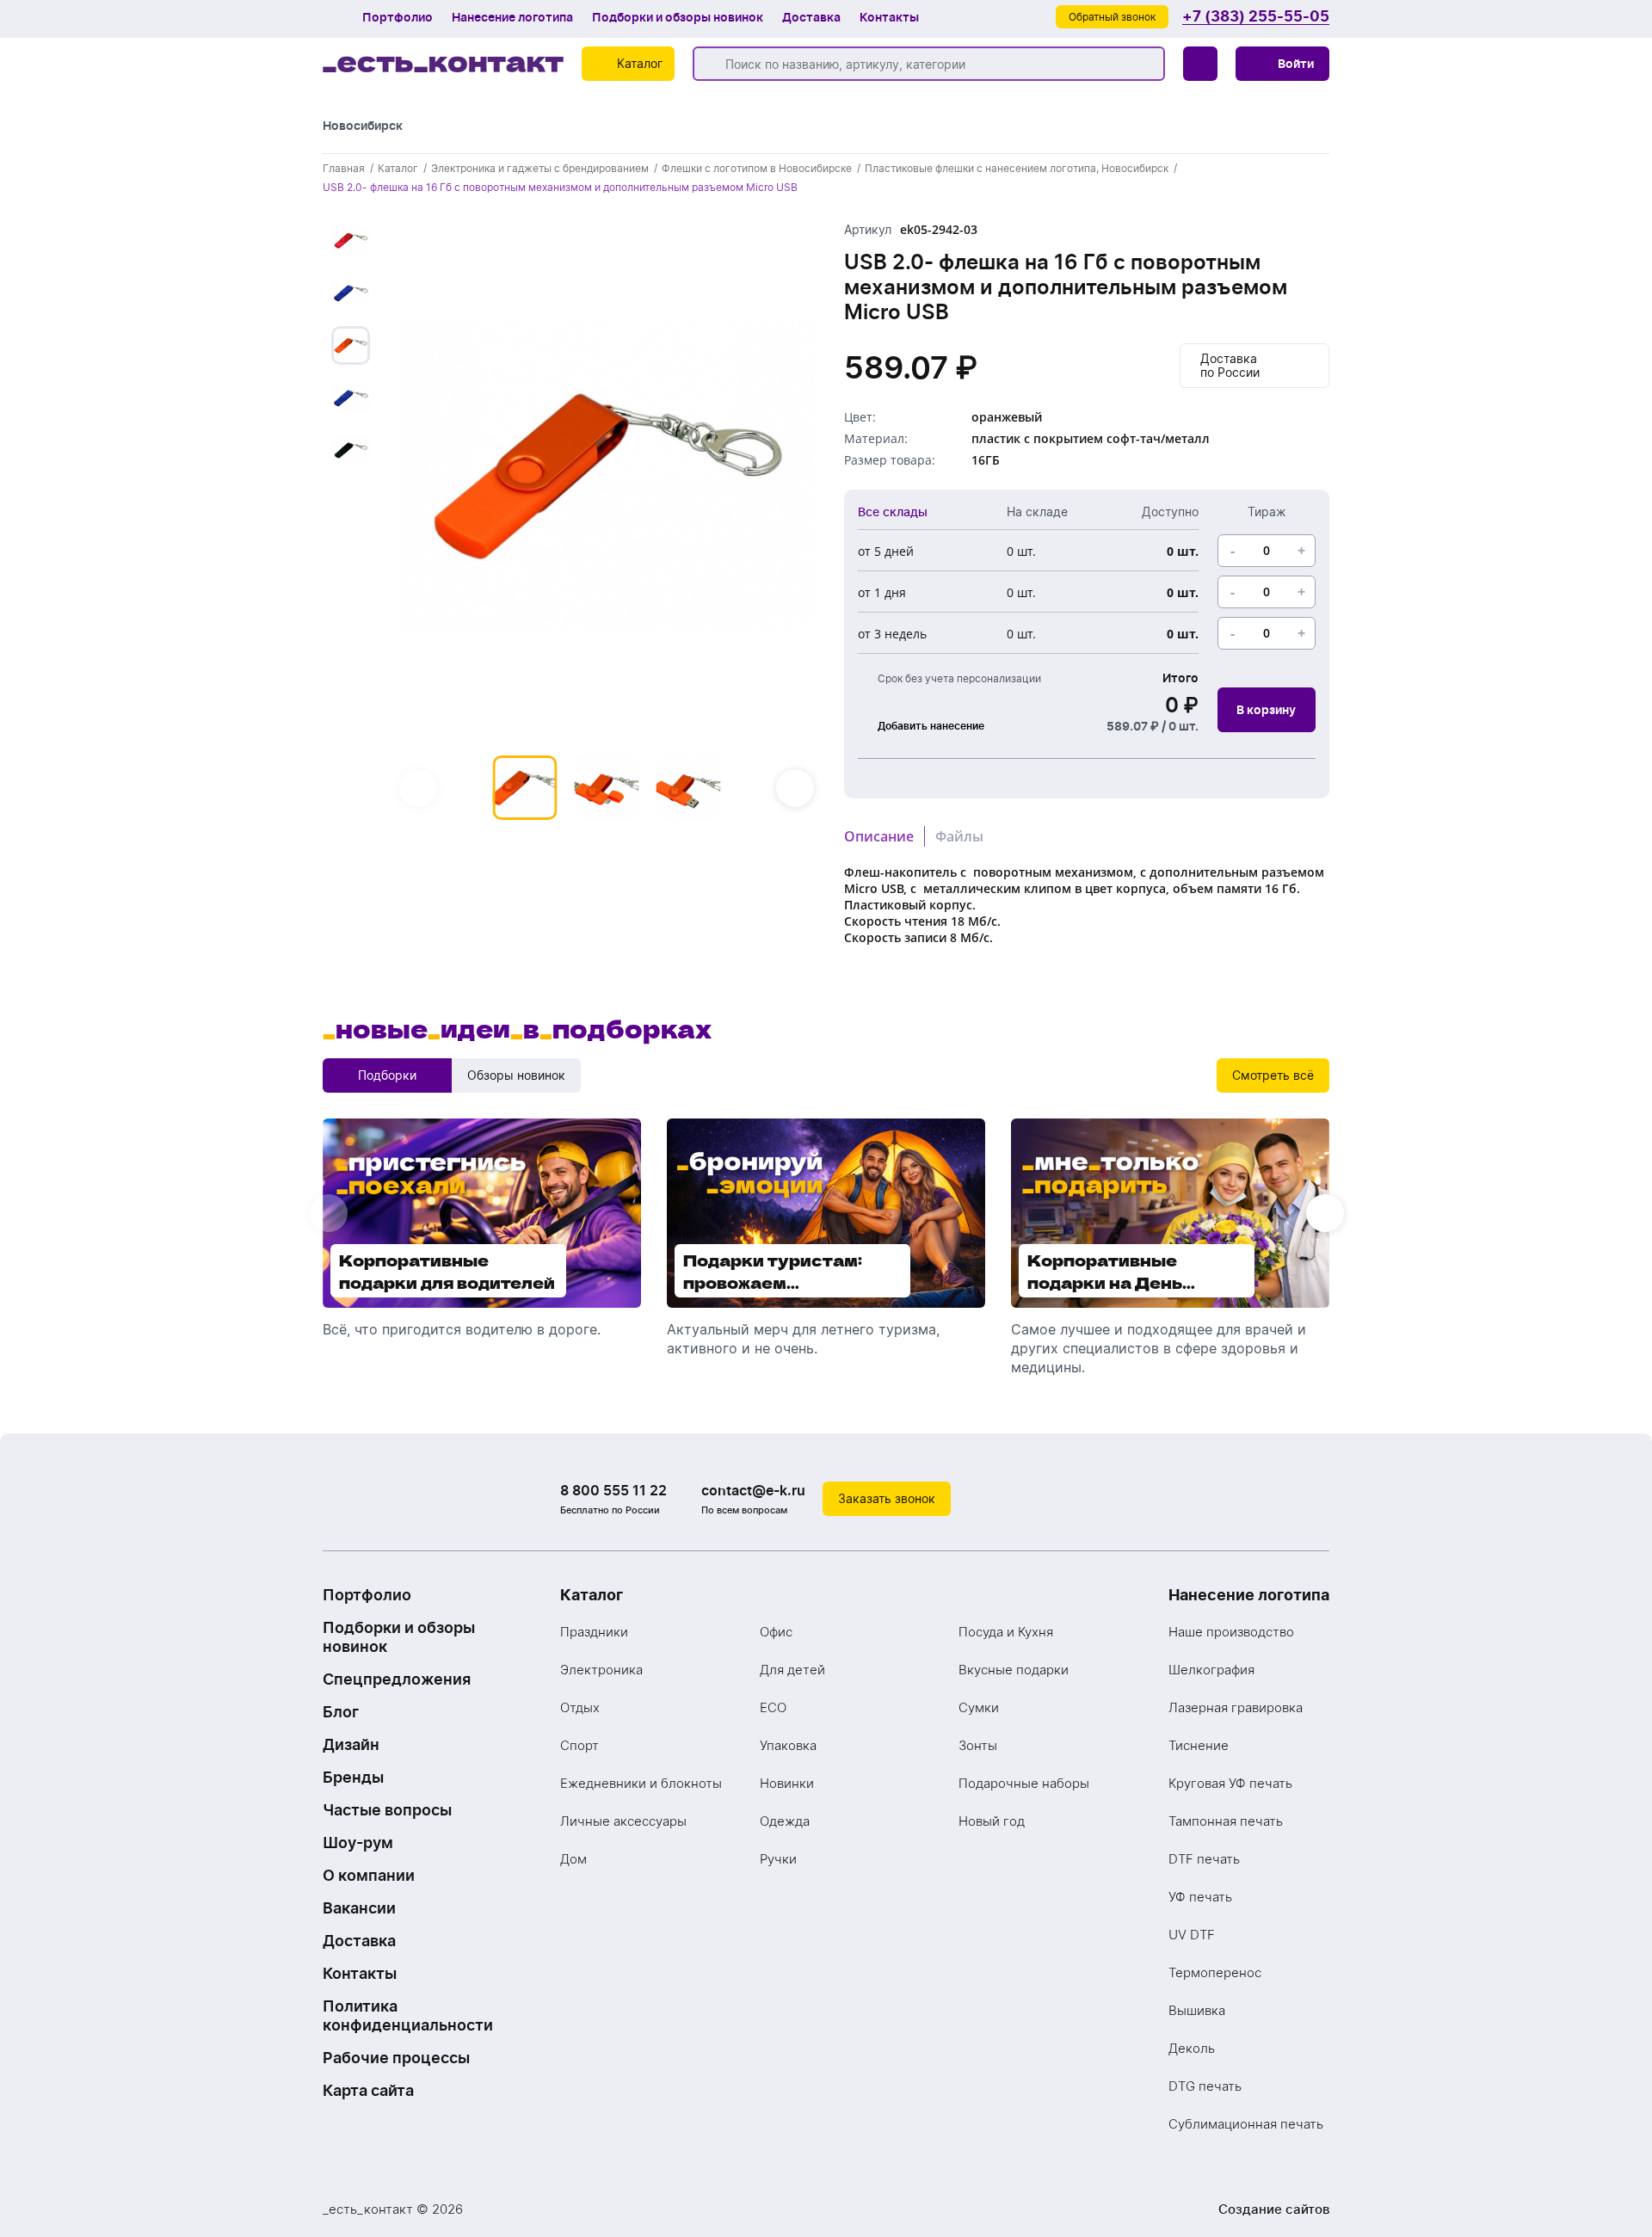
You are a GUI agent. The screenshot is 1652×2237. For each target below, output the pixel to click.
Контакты (889, 17)
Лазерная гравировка (1236, 1707)
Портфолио (398, 17)
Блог (341, 1712)
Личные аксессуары (623, 1821)
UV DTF (1192, 1935)
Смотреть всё (1273, 1075)
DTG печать (1205, 2086)
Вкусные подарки (1014, 1670)
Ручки (778, 1859)
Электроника (601, 1670)
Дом (573, 1859)
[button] (1282, 64)
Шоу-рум (358, 1843)
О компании (369, 1875)
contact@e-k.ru (753, 1490)
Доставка (811, 17)
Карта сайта (368, 2090)
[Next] (795, 788)
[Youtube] (1312, 1499)
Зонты (978, 1745)
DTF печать (1204, 1859)
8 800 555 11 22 (613, 1490)
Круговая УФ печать (1230, 1783)
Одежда (785, 1821)
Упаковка (788, 1745)
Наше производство (1231, 1632)
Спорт (579, 1745)
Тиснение (1199, 1745)
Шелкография (1211, 1670)
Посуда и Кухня (1006, 1632)
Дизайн (351, 1744)
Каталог (592, 1595)
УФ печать (1200, 1897)
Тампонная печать (1226, 1821)
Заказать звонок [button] (887, 1498)
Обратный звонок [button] (1112, 17)
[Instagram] (1278, 1499)
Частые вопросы (387, 1810)
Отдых (580, 1707)
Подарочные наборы (1024, 1783)
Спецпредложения (397, 1679)
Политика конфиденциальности (408, 2015)
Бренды (353, 1777)
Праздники (594, 1632)
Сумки (979, 1707)
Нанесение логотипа (512, 17)
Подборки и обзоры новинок (678, 17)
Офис (776, 1632)
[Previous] (418, 788)
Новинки (787, 1783)
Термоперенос (1215, 1972)
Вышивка (1197, 2010)
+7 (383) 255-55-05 (1256, 17)
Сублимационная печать (1246, 2124)
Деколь (1192, 2048)
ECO (773, 1707)
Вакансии (359, 1908)
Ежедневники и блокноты (641, 1783)
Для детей (792, 1670)
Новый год (992, 1821)
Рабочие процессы (396, 2058)
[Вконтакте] (1243, 1499)
